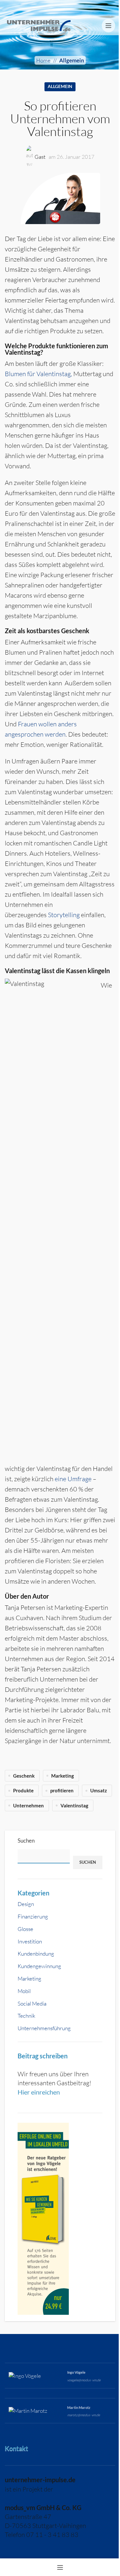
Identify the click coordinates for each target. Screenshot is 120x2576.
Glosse (25, 1929)
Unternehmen (28, 1805)
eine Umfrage (73, 1479)
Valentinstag (74, 1805)
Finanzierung (33, 1916)
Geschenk (24, 1776)
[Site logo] (39, 25)
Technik (26, 2016)
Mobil (24, 1991)
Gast (40, 157)
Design (26, 1904)
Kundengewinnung (39, 1966)
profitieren (62, 1790)
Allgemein (72, 60)
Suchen (26, 1841)
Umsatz (99, 1790)
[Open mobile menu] (108, 26)
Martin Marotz (79, 2407)
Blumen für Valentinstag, (38, 374)
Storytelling (64, 915)
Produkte (23, 1790)
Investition (30, 1941)
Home (43, 60)
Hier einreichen (39, 2092)
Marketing (29, 1978)
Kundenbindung (36, 1954)
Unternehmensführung (44, 2028)
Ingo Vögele (76, 2372)
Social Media (32, 2003)
